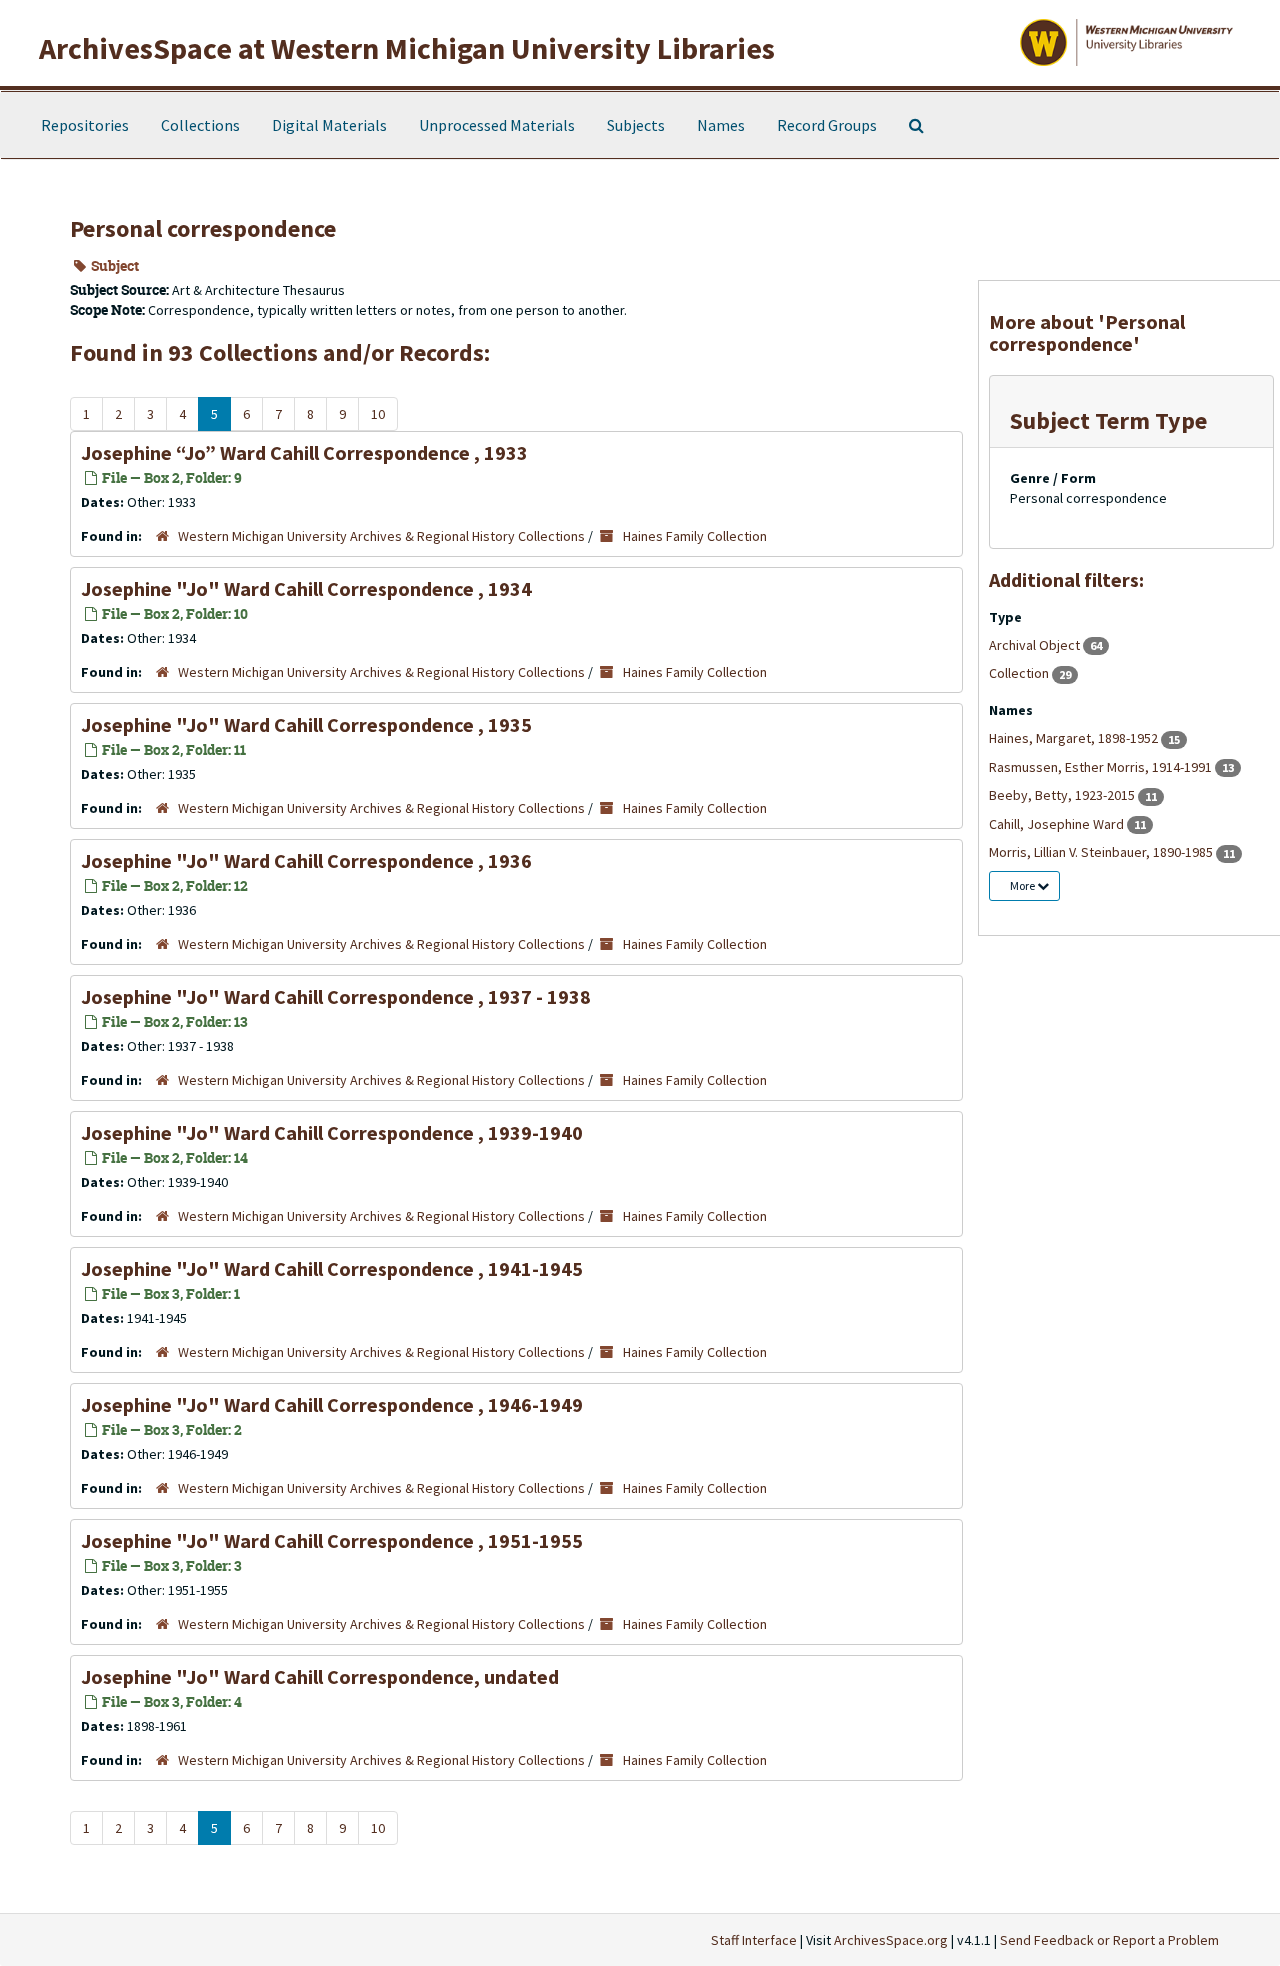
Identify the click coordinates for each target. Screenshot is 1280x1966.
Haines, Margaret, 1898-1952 (1075, 738)
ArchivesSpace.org (891, 1940)
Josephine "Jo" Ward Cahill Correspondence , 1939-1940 (332, 1132)
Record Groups (827, 125)
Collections (200, 125)
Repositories (85, 125)
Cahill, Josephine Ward (1058, 824)
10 (378, 414)
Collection (1020, 673)
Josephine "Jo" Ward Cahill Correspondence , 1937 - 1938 (336, 996)
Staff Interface (754, 1940)
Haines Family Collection (695, 536)
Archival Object (1036, 645)
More (1023, 885)
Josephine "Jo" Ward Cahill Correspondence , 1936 (306, 860)
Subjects (636, 125)
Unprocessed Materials (497, 125)
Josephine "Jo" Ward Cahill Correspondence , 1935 (306, 724)
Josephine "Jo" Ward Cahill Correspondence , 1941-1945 (332, 1268)
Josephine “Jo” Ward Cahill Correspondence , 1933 (304, 452)
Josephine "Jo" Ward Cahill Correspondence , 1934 (306, 588)
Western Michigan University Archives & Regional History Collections (381, 536)
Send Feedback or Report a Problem (1109, 1940)
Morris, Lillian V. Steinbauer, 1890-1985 (1102, 852)
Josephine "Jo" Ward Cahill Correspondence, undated (320, 1676)
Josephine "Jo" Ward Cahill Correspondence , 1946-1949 (332, 1404)
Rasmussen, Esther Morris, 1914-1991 (1102, 767)
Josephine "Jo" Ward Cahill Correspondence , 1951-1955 (332, 1540)
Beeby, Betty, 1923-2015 (1063, 795)
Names (721, 125)
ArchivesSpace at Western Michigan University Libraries (407, 48)
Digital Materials (329, 125)
